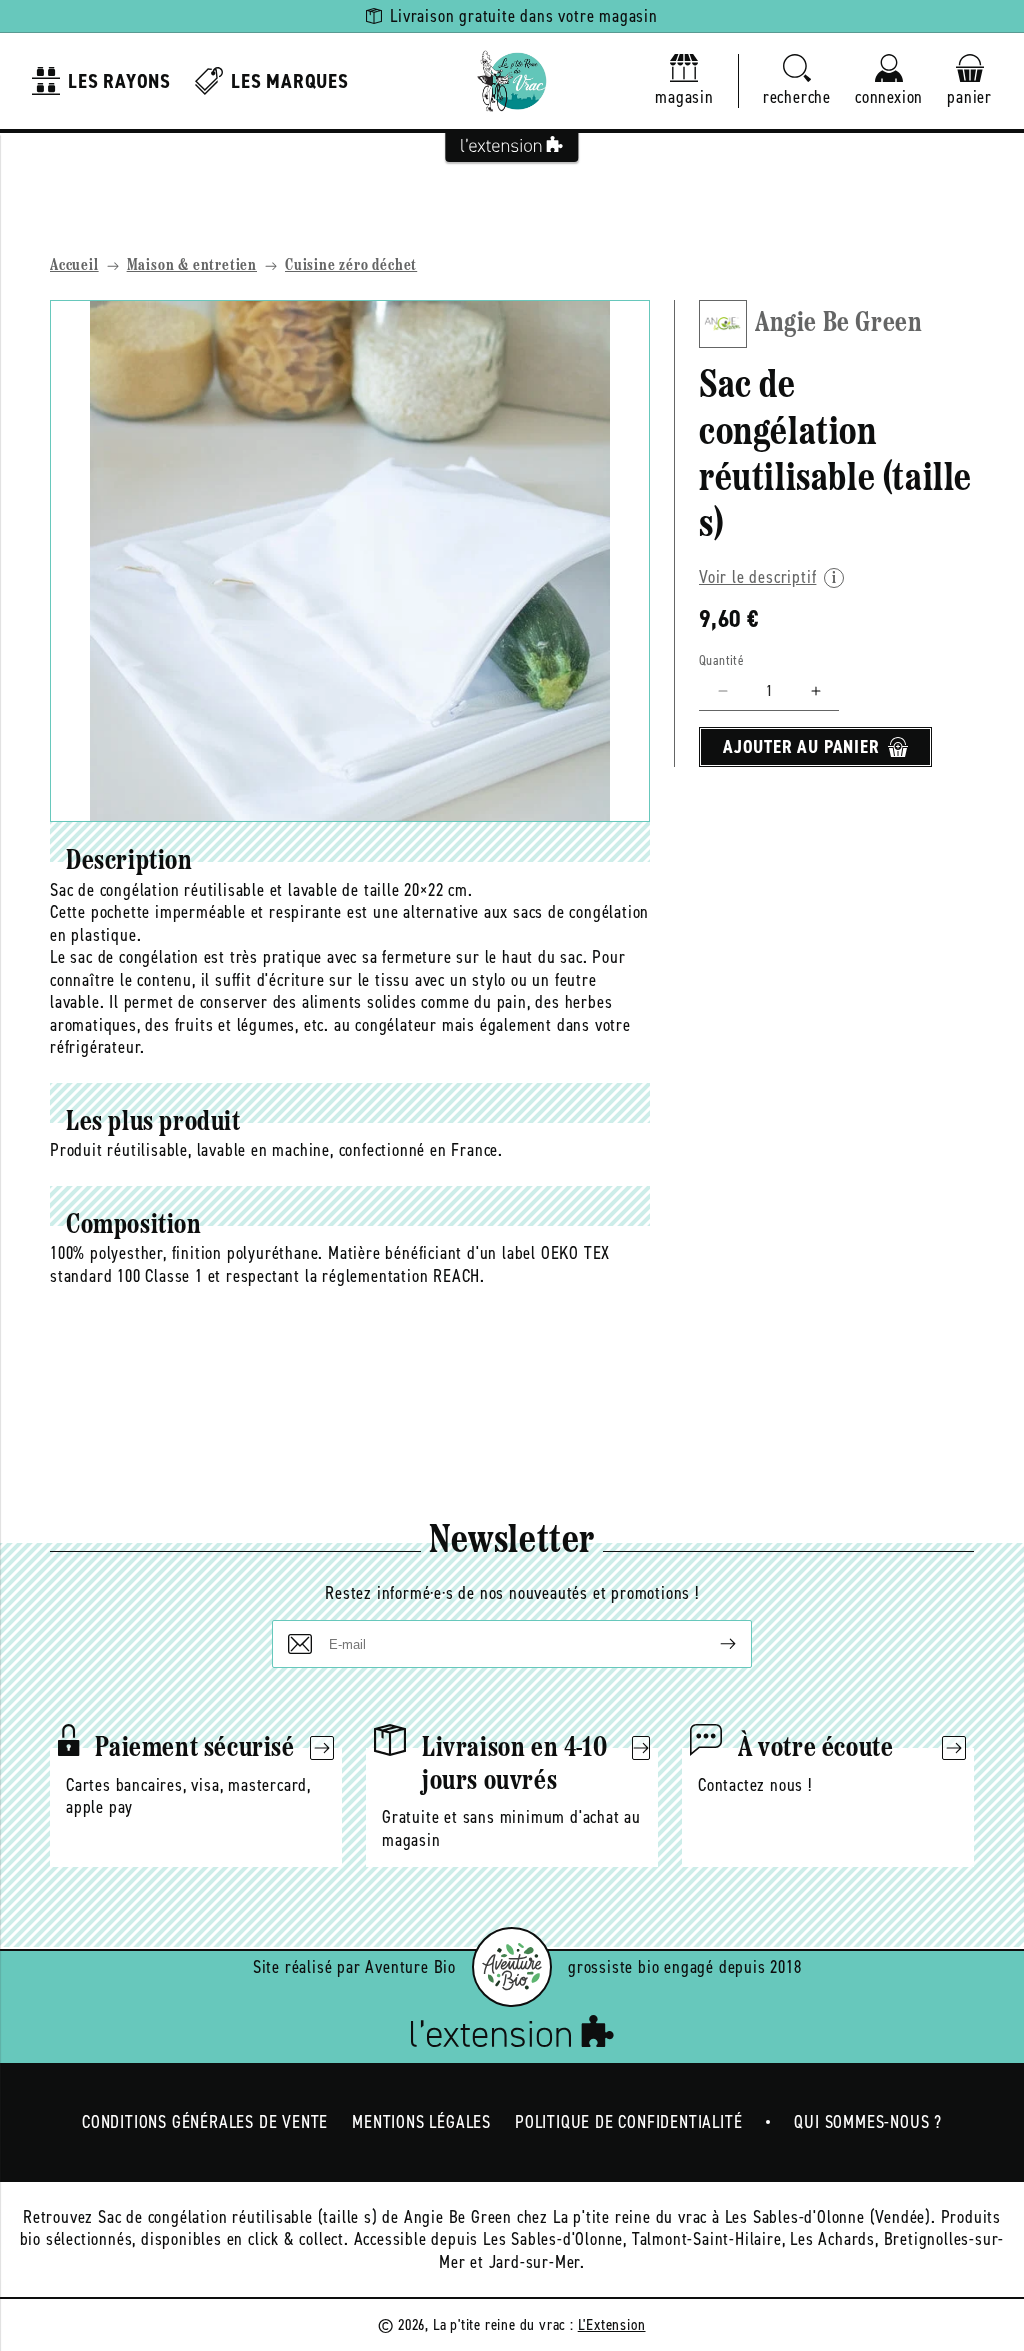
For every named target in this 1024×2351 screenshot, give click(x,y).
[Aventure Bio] (512, 1967)
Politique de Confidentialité (628, 2122)
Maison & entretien (192, 266)
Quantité (721, 660)
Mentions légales (421, 2122)
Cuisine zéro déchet (351, 266)
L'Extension (612, 2324)
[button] (797, 81)
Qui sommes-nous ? (868, 2122)
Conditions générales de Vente (205, 2122)
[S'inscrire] (712, 1644)
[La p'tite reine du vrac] (512, 81)
